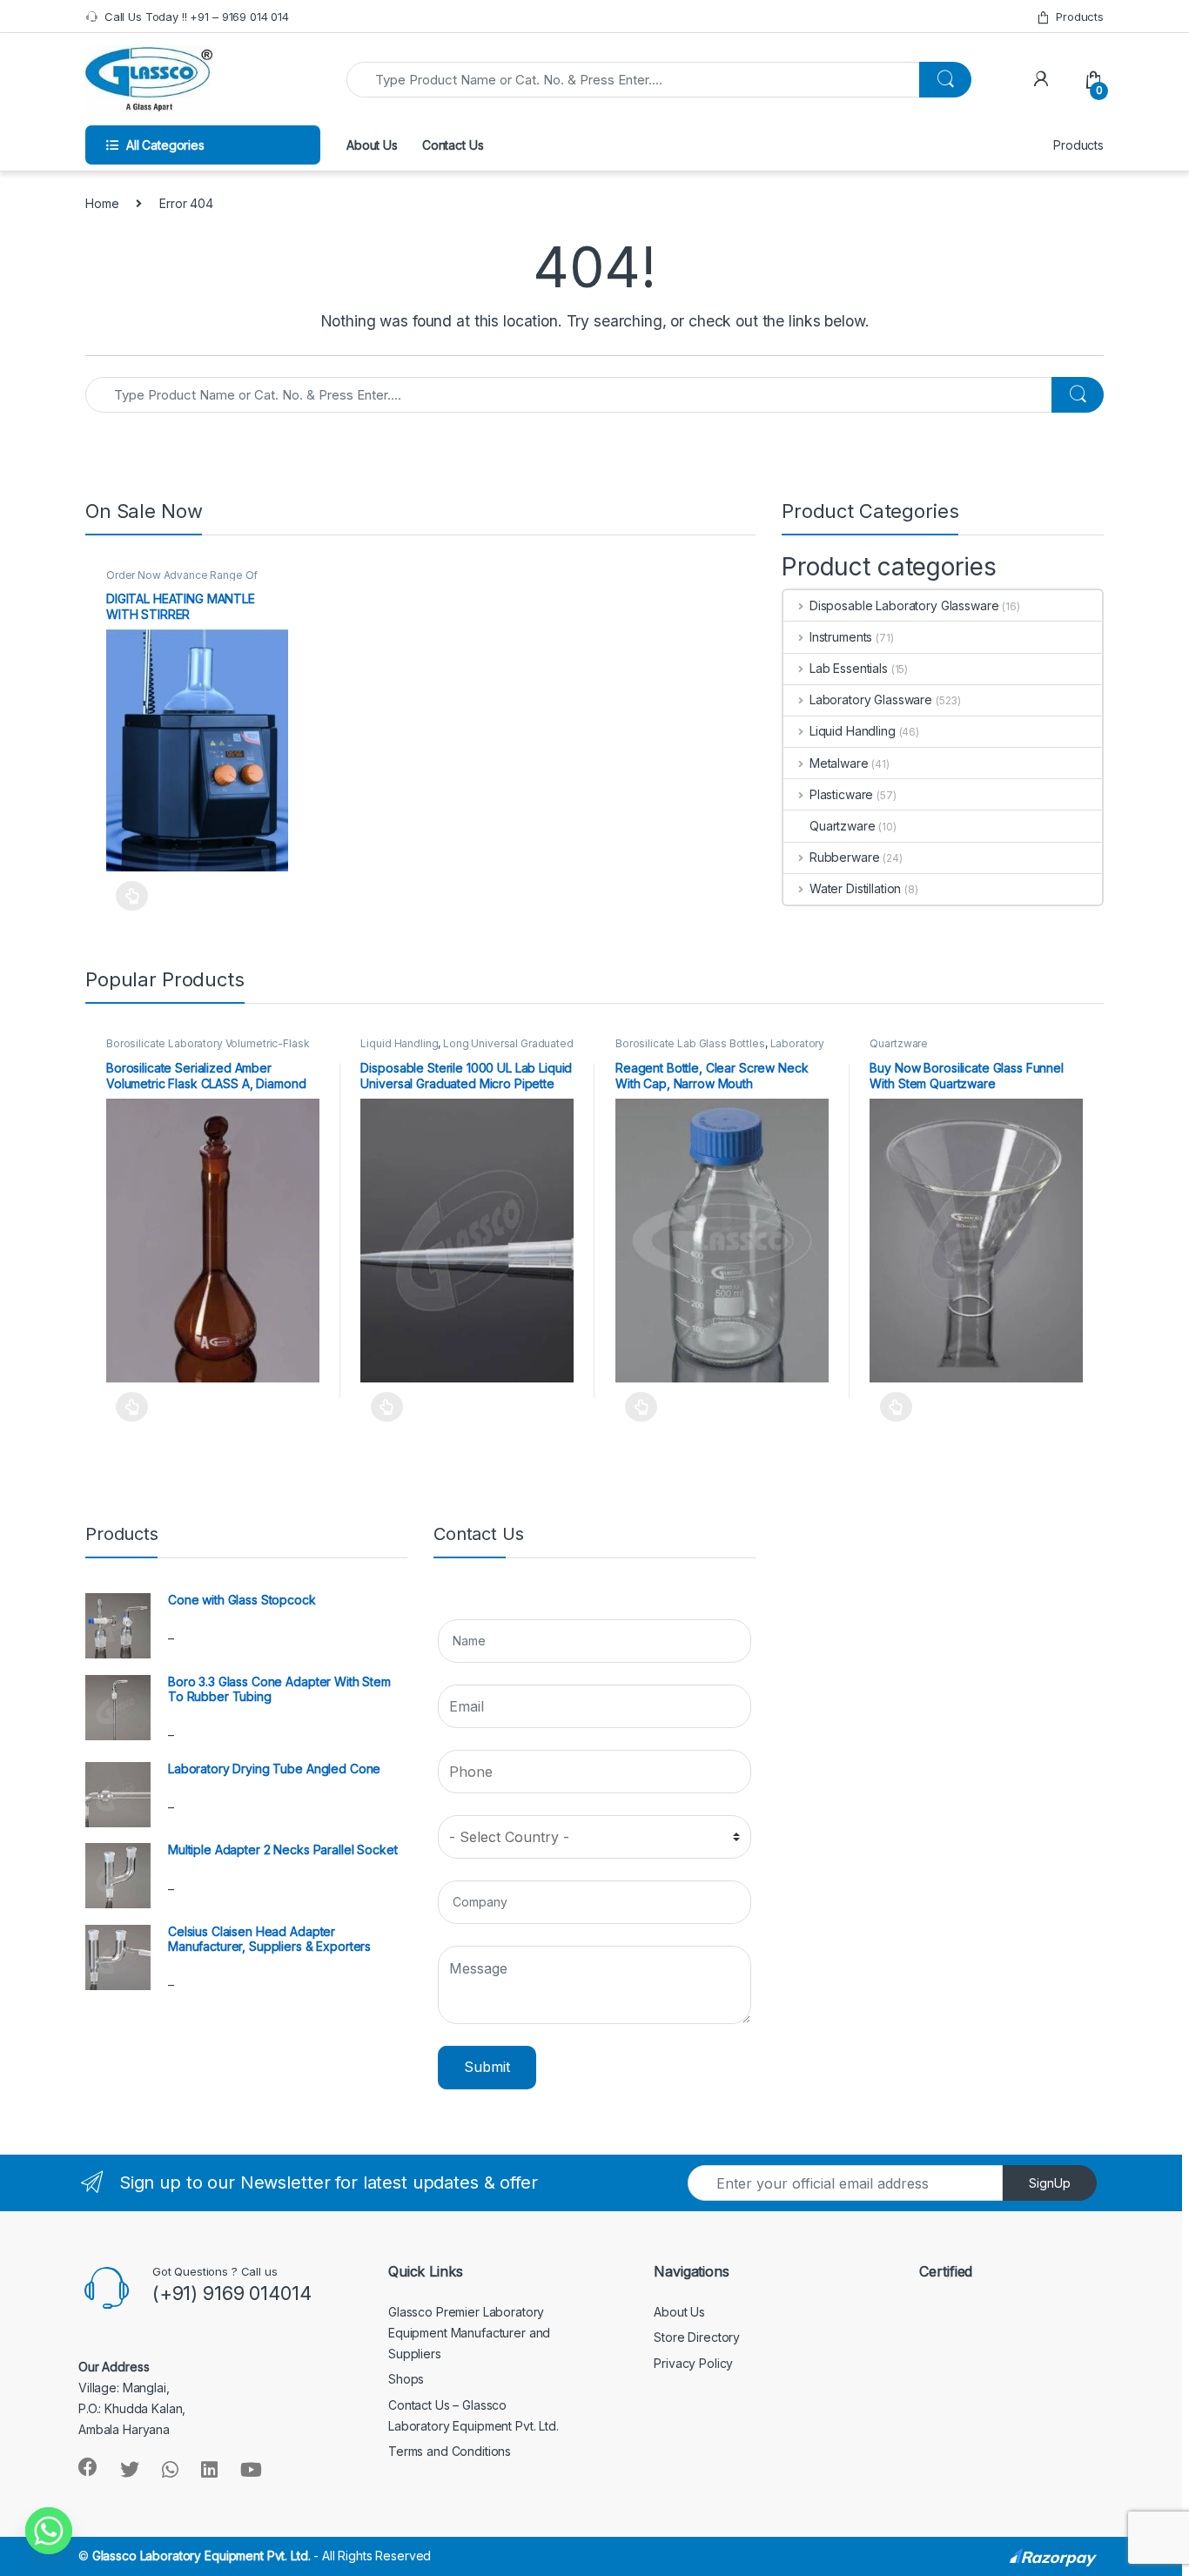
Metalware (839, 763)
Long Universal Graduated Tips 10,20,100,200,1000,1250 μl (467, 1049)
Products (1080, 17)
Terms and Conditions (450, 2451)
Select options (127, 896)
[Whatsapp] (49, 2531)
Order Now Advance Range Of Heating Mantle (182, 581)
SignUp (1050, 2183)
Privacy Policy (693, 2363)
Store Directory (697, 2337)
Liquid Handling (853, 731)
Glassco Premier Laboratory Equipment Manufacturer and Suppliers (469, 2333)
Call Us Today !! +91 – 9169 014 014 (197, 17)
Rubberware (844, 857)
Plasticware (841, 794)
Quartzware (843, 826)
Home (102, 203)
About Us (372, 145)
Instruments (841, 637)
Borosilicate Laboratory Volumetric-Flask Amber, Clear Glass (208, 1049)
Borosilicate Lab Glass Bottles (690, 1043)
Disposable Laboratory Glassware (904, 605)
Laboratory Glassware (871, 699)
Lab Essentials (849, 668)
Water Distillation (855, 888)
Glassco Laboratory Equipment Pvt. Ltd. (202, 2556)
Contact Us (453, 145)
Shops (406, 2379)
